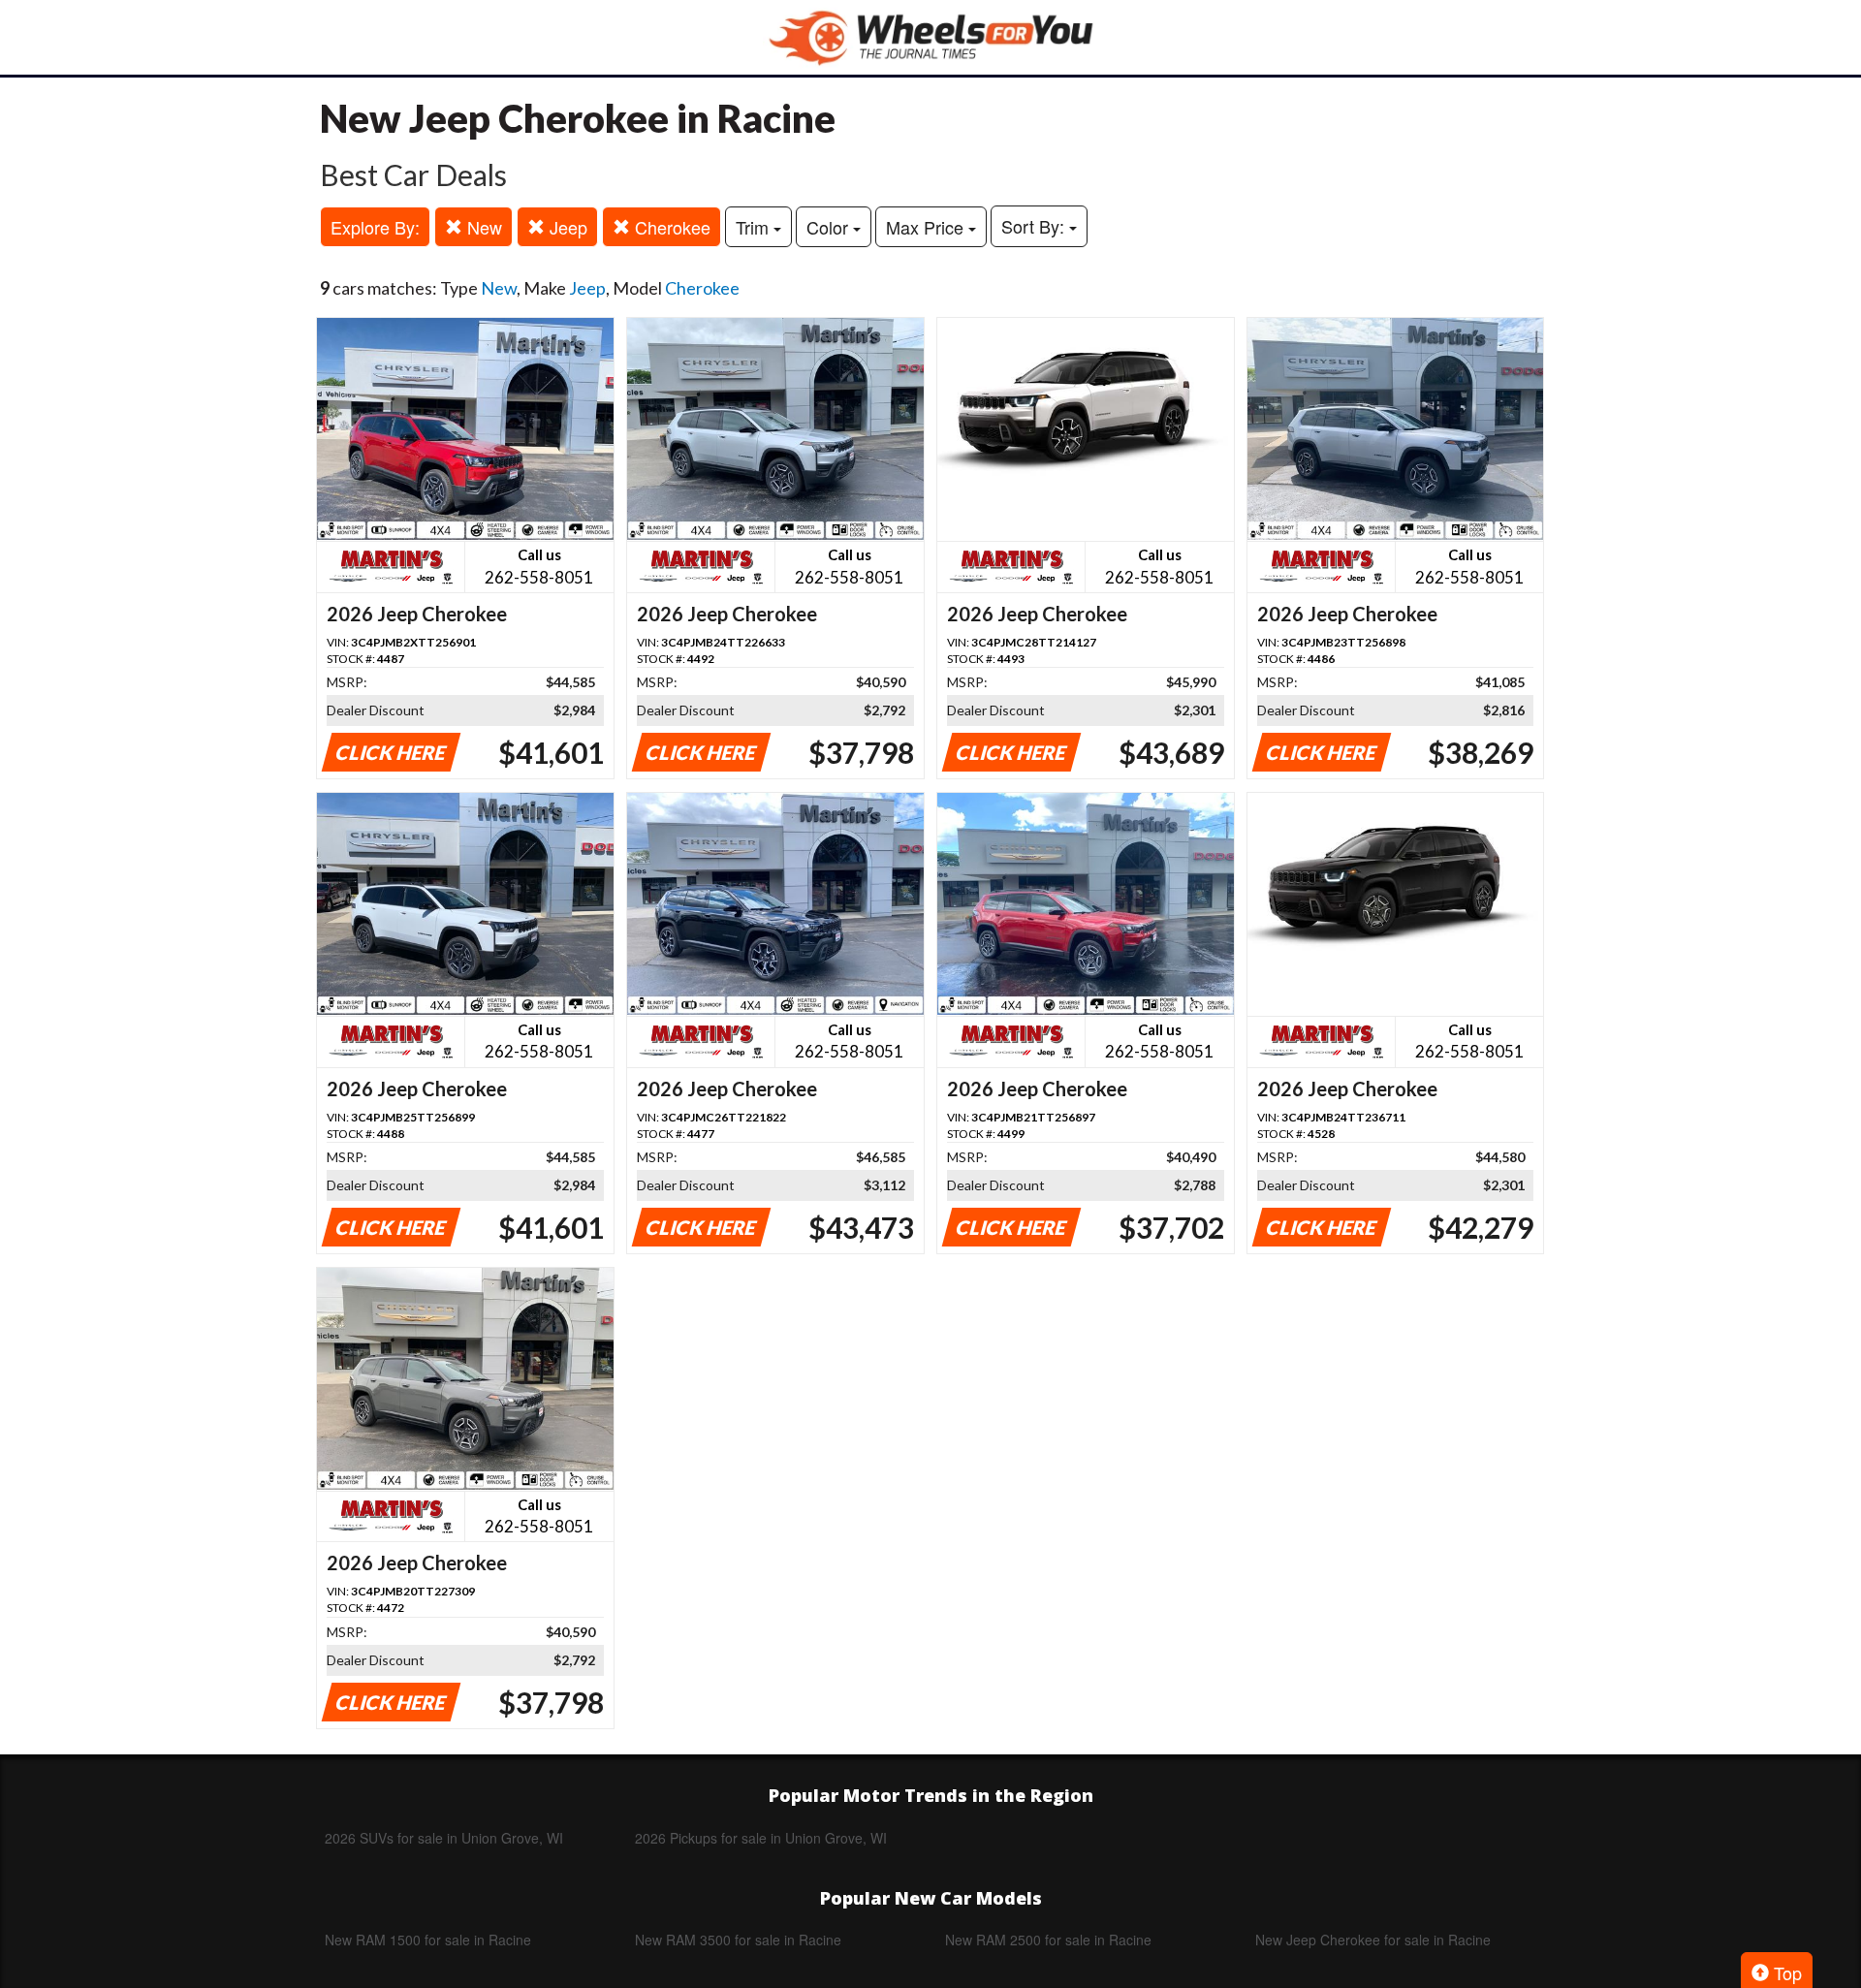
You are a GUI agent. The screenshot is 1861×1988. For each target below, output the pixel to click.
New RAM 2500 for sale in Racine (1048, 1940)
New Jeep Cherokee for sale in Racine (1373, 1940)
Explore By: (375, 227)
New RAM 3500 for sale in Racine (738, 1940)
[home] (930, 37)
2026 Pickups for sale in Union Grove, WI (761, 1838)
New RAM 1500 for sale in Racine (428, 1940)
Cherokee (670, 227)
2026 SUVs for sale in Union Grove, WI (444, 1838)
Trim (755, 227)
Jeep (566, 227)
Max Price (927, 227)
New (482, 227)
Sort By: (1035, 226)
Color (830, 227)
